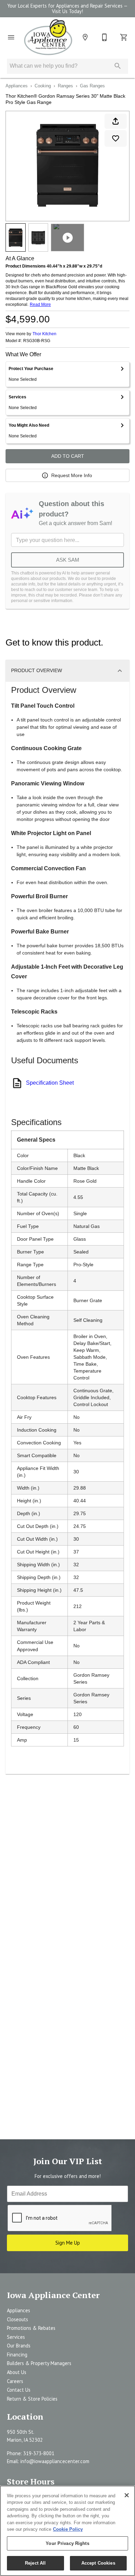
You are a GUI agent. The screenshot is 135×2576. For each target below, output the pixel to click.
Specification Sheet (50, 1083)
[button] (11, 37)
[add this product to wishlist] (116, 138)
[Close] (127, 2495)
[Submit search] (118, 66)
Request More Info (72, 475)
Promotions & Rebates (31, 2328)
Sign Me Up (68, 2243)
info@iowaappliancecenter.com (55, 2461)
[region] (67, 2531)
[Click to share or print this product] (116, 121)
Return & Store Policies (32, 2399)
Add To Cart (68, 456)
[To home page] (48, 37)
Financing (17, 2355)
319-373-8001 (39, 2453)
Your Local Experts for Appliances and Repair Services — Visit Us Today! (67, 9)
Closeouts (17, 2319)
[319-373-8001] (105, 37)
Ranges (65, 86)
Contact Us (19, 2390)
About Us (17, 2372)
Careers (15, 2381)
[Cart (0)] (124, 37)
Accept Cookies (98, 2563)
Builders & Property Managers (39, 2363)
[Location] (85, 37)
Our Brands (19, 2346)
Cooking (43, 86)
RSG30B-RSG (37, 341)
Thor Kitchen (44, 334)
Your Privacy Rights (67, 2543)
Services (16, 2337)
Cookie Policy (68, 2529)
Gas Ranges (92, 86)
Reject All (35, 2563)
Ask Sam (68, 560)
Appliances (17, 86)
